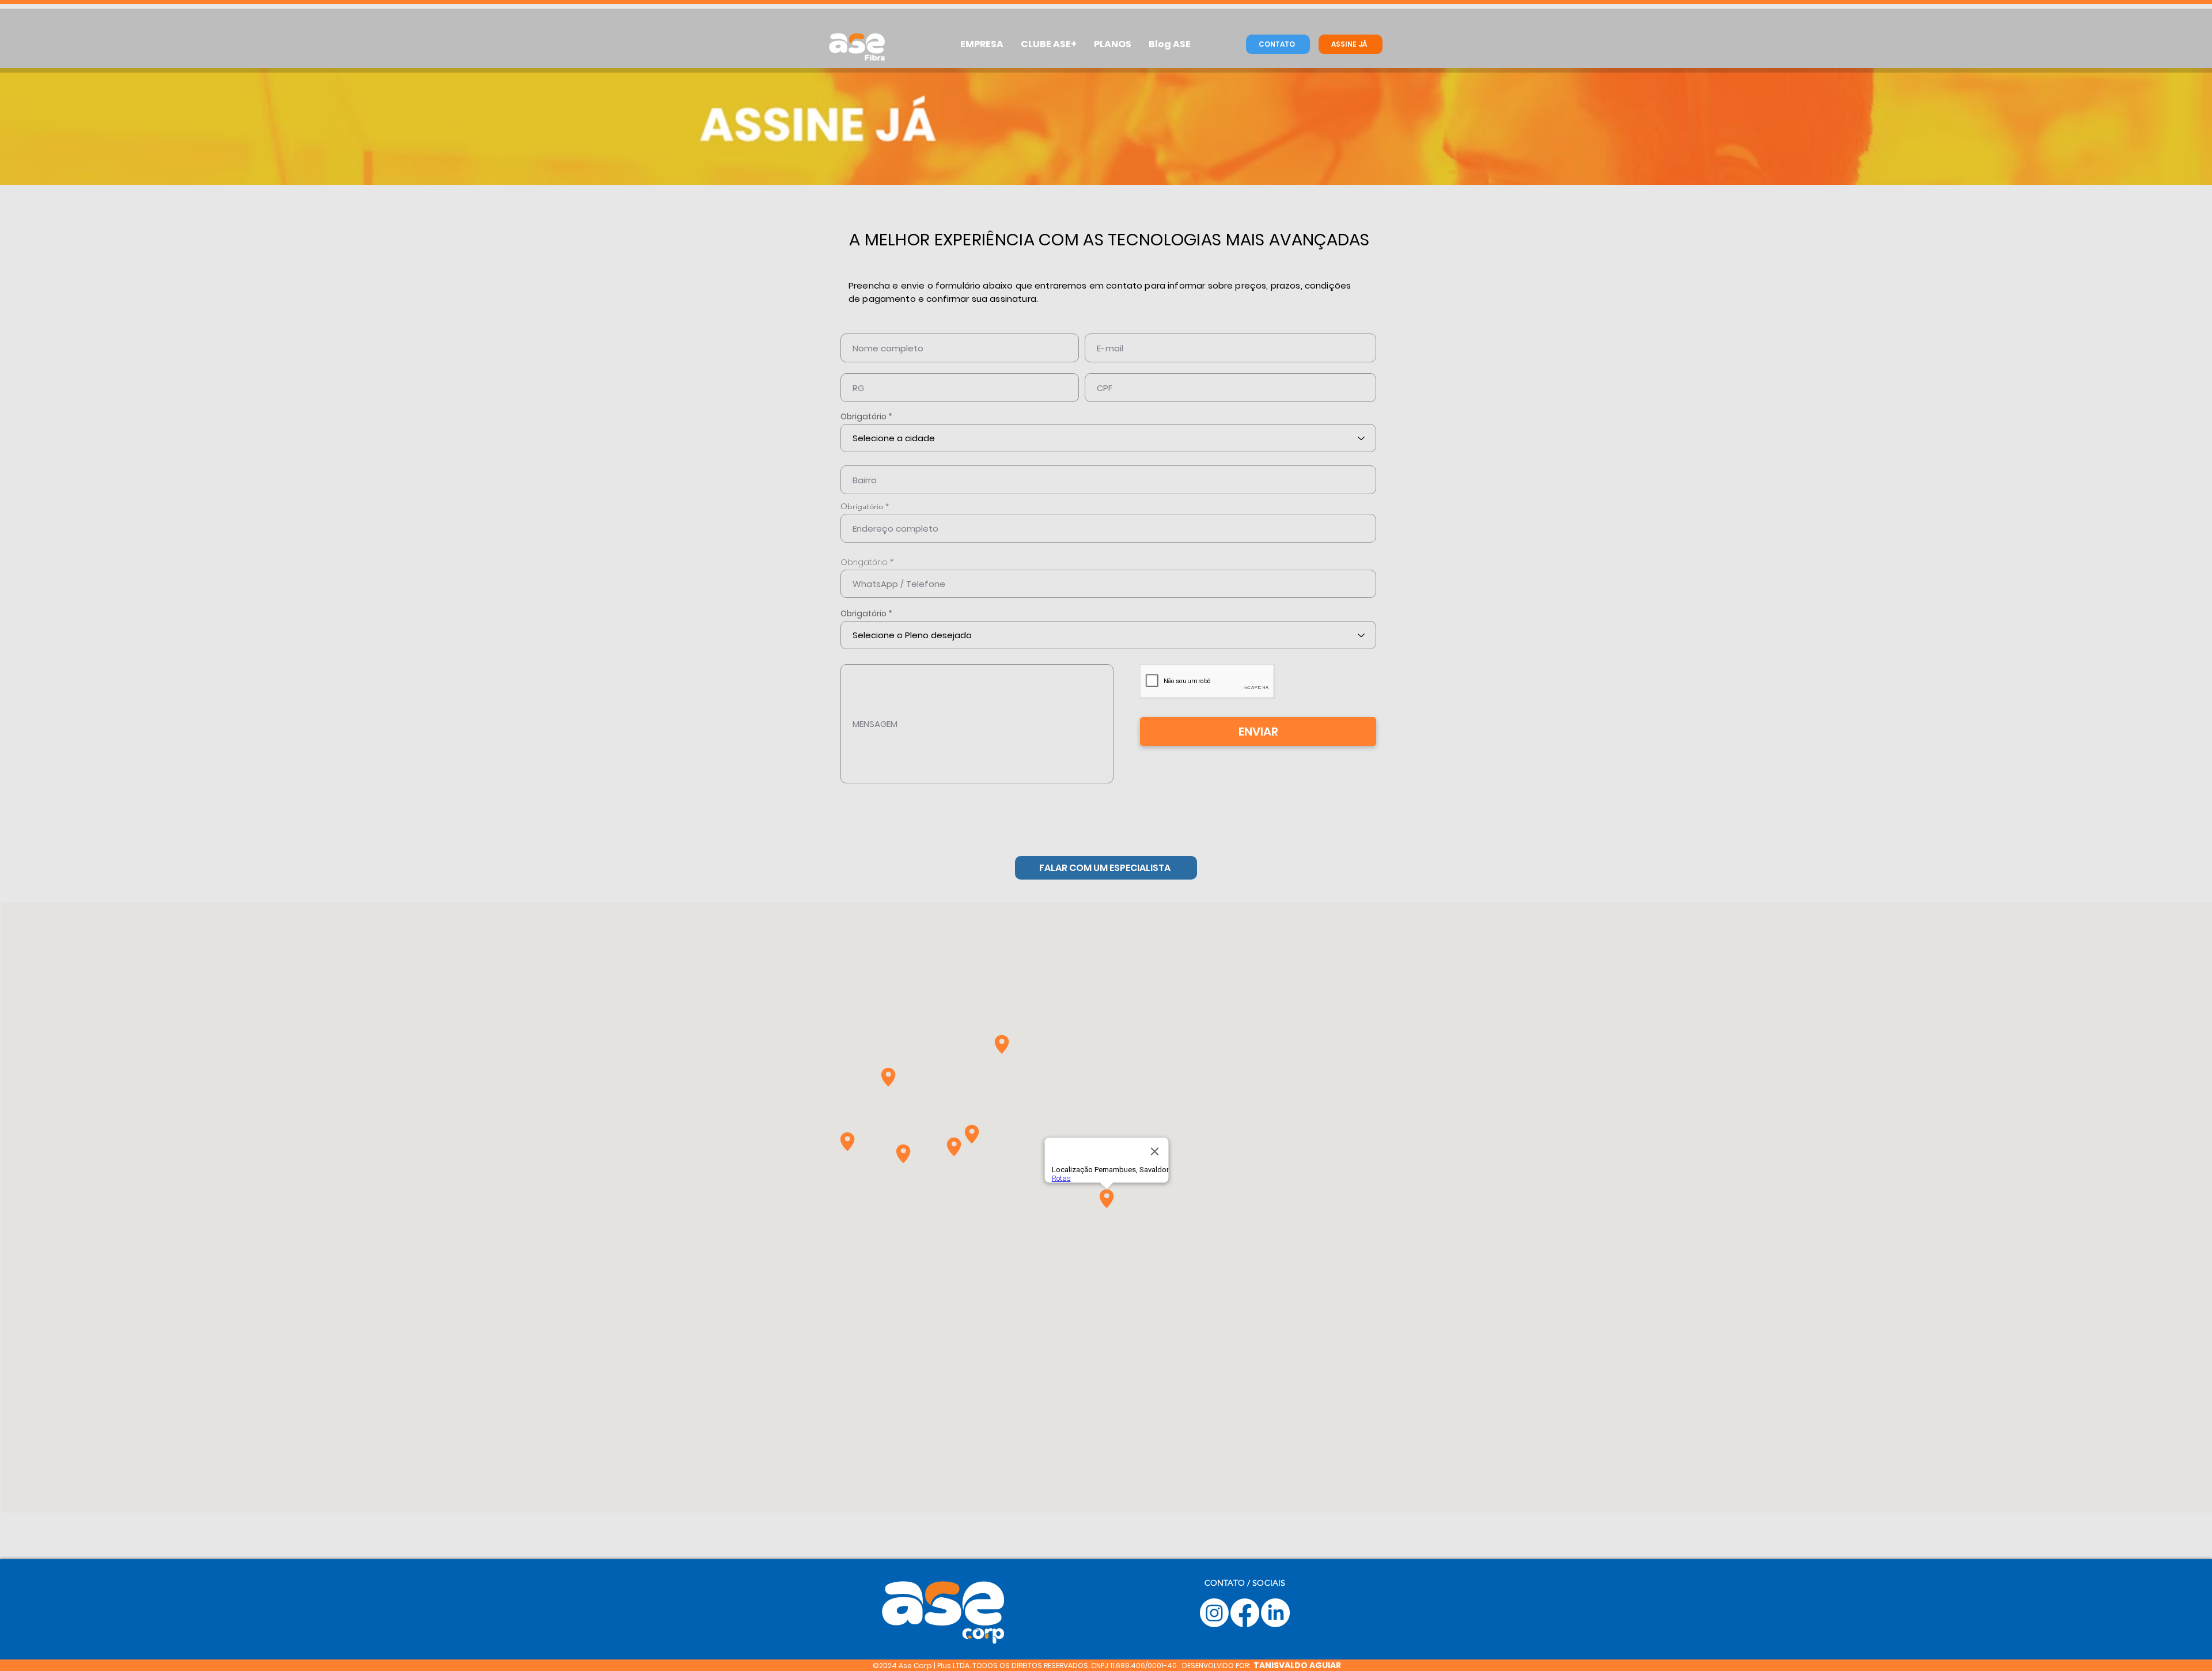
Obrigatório (863, 416)
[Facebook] (1245, 1613)
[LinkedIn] (1275, 1613)
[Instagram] (1214, 1613)
